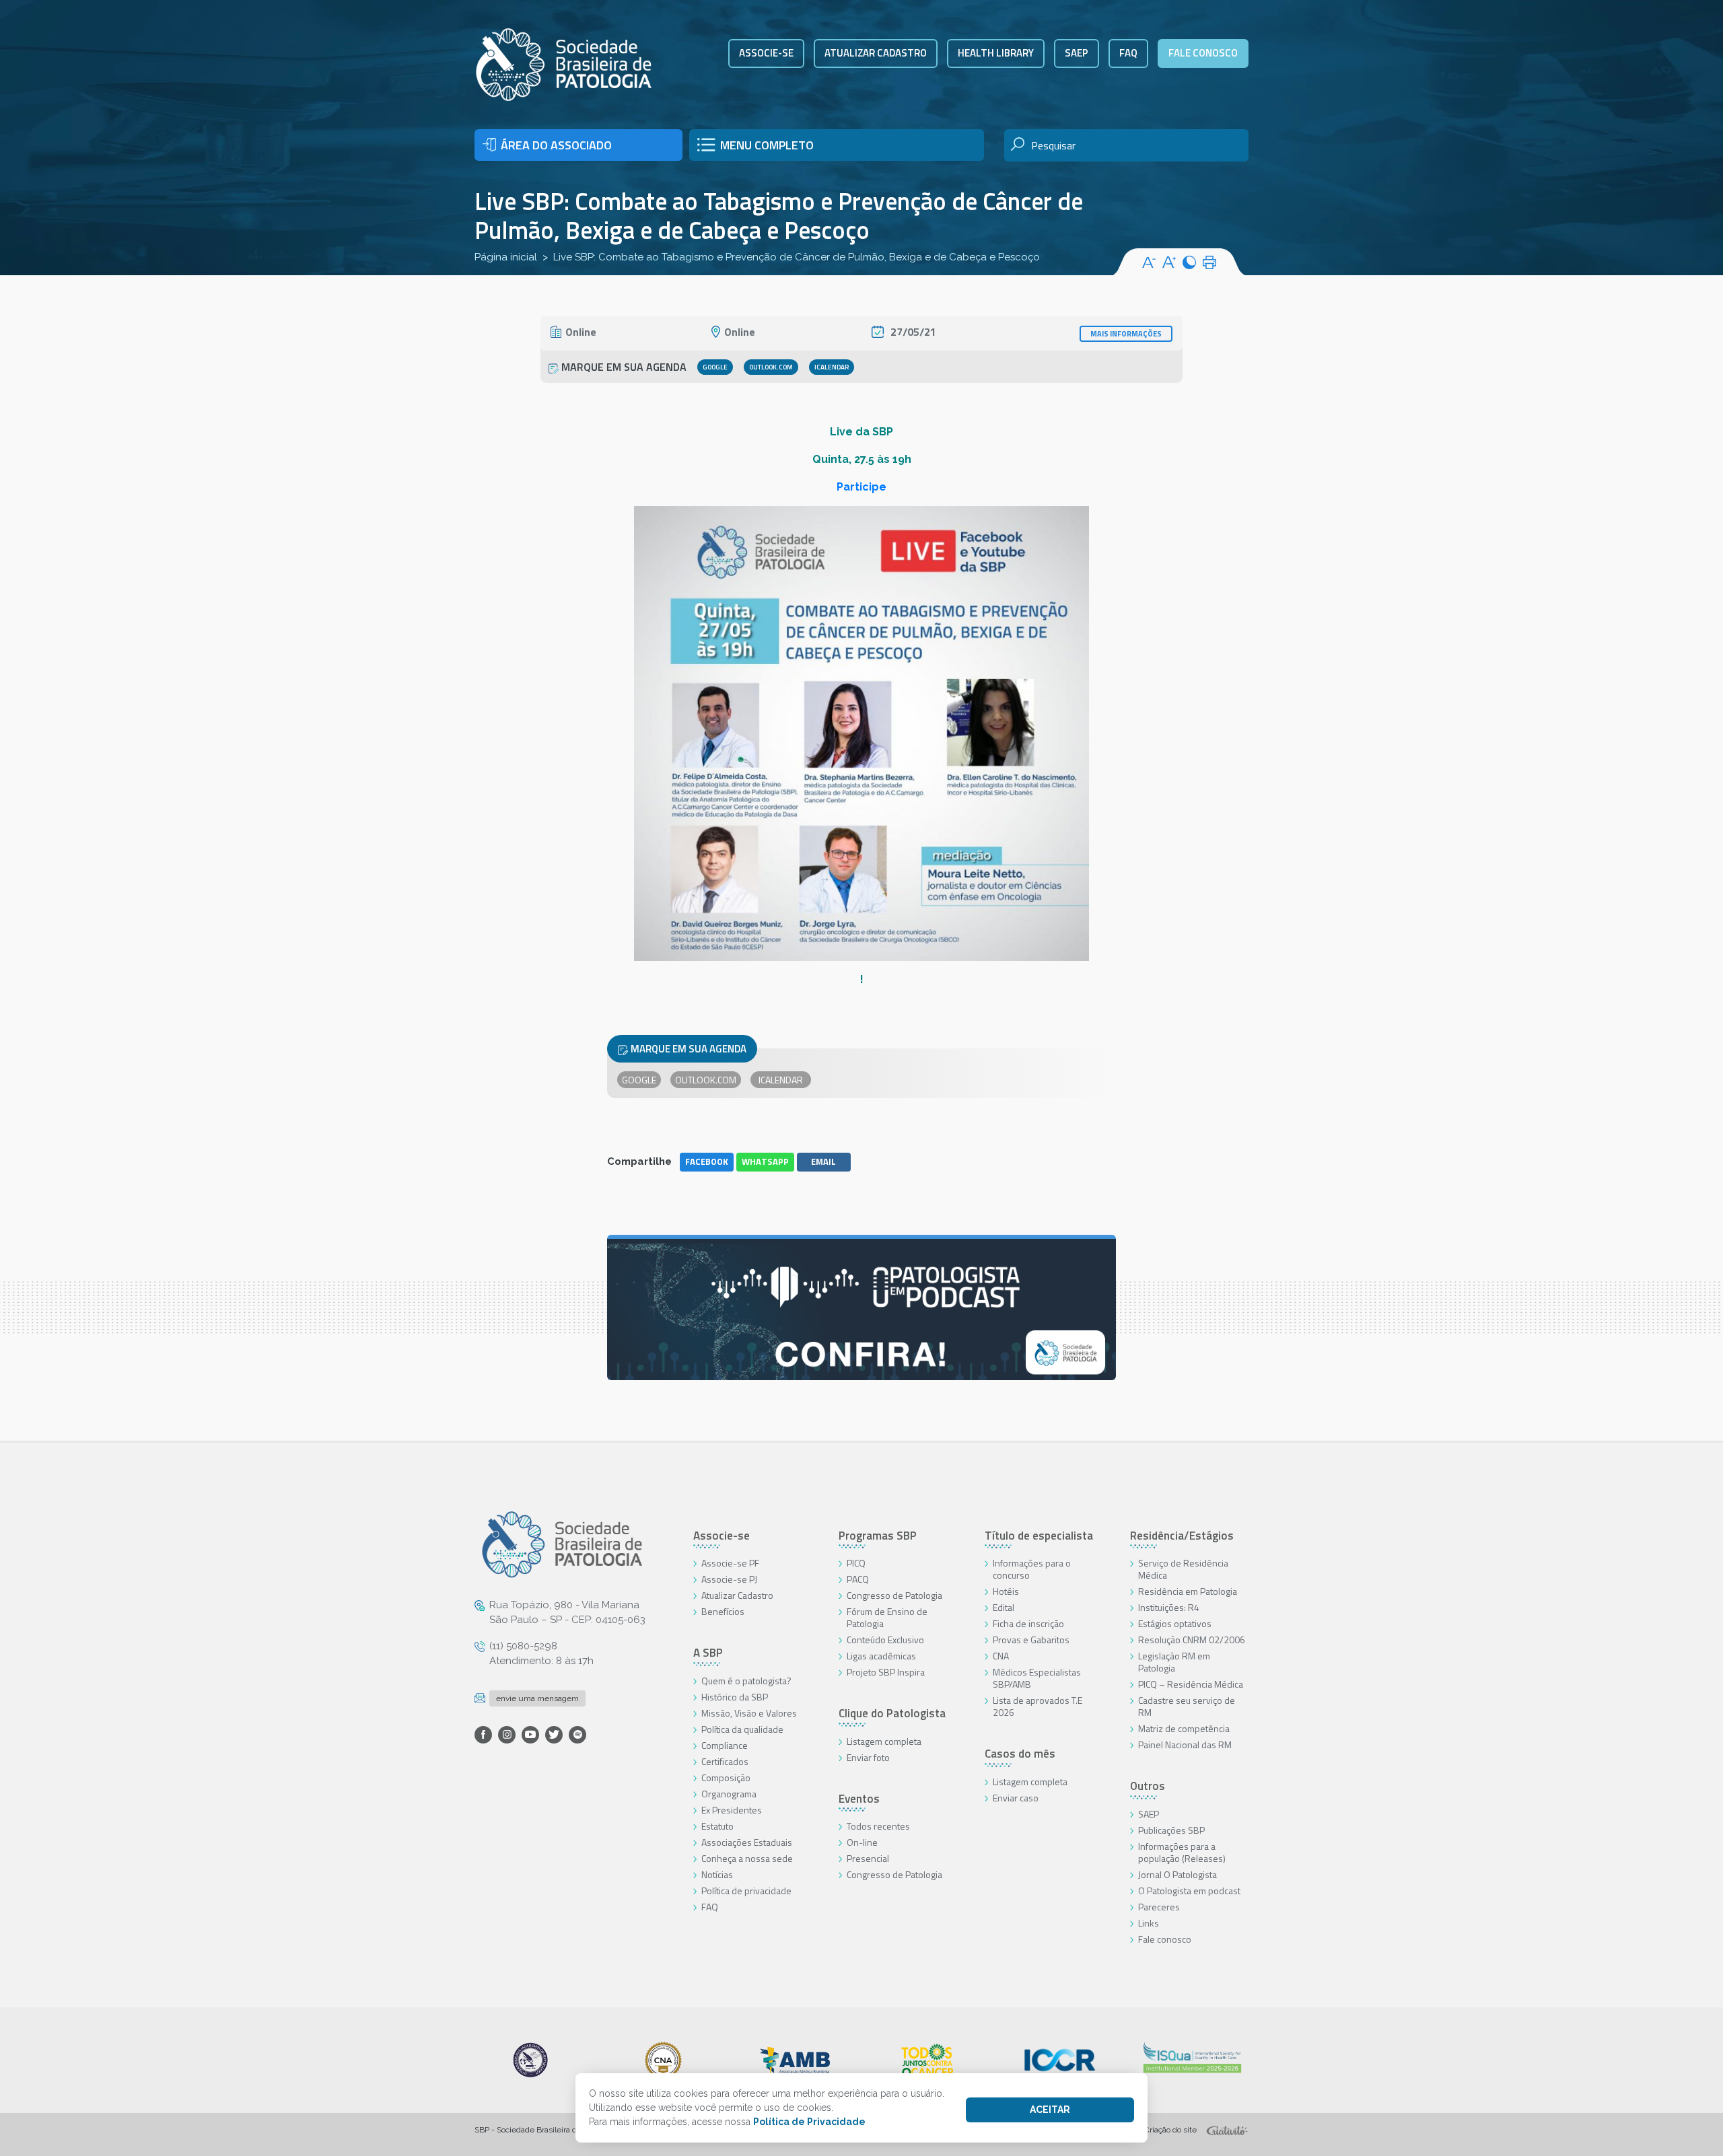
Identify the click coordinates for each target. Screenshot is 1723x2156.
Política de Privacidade (809, 2122)
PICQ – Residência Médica (1191, 1684)
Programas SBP (878, 1536)
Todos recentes (878, 1826)
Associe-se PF (730, 1563)
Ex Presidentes (732, 1810)
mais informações (1126, 334)
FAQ (1128, 53)
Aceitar (1050, 2110)
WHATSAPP (765, 1161)
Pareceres (1159, 1907)
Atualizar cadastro (876, 53)
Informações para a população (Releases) (1182, 1852)
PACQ (858, 1579)
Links (1149, 1923)
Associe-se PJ (729, 1579)
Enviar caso (1016, 1798)
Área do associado (556, 145)
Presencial (868, 1858)
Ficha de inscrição (1028, 1623)
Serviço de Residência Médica (1183, 1569)
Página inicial (506, 257)
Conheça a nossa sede (747, 1858)
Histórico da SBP (735, 1697)
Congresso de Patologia (894, 1595)
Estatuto (717, 1826)
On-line (862, 1842)
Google (715, 367)
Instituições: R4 (1169, 1607)
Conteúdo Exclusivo (885, 1640)
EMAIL (823, 1161)
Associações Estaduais (747, 1842)
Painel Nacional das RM (1185, 1745)
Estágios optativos (1175, 1623)
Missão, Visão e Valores (749, 1713)
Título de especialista (1039, 1536)
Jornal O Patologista (1177, 1874)
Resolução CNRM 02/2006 (1192, 1640)
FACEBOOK (707, 1161)
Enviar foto (868, 1757)
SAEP (1077, 53)
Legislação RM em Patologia (1174, 1662)
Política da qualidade (742, 1729)
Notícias (717, 1874)
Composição (726, 1777)
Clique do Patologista (892, 1713)
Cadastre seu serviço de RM (1187, 1706)
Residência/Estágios (1182, 1536)
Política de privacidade (746, 1891)
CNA (1001, 1656)
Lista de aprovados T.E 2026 (1038, 1706)
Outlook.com (771, 367)
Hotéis (1006, 1591)
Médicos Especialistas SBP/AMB (1037, 1678)
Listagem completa (884, 1741)
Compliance (725, 1745)
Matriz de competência (1184, 1728)
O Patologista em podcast (1189, 1891)
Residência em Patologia (1188, 1591)
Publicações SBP (1171, 1830)
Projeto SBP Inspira (886, 1672)
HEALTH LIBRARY (996, 53)
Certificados (725, 1761)
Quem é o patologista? (746, 1681)
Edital (1004, 1607)
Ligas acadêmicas (881, 1656)
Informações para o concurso (1032, 1569)
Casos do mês (1020, 1754)
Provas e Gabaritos (1031, 1640)
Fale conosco (1203, 53)
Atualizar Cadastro (737, 1595)
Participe (861, 487)
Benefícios (723, 1611)
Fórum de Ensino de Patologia (887, 1617)
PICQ (856, 1563)
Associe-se (766, 53)
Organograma (729, 1794)
